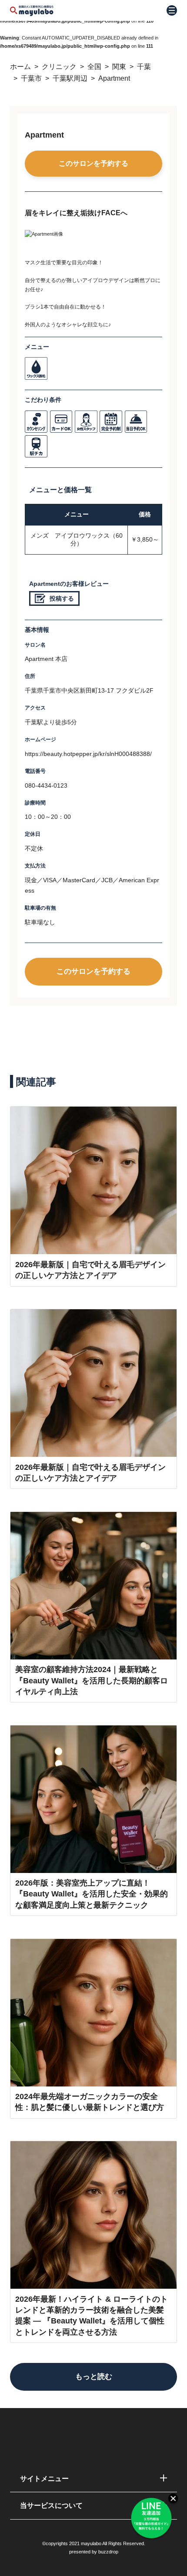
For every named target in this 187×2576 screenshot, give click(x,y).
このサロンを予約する (93, 163)
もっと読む (94, 2376)
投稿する (62, 599)
